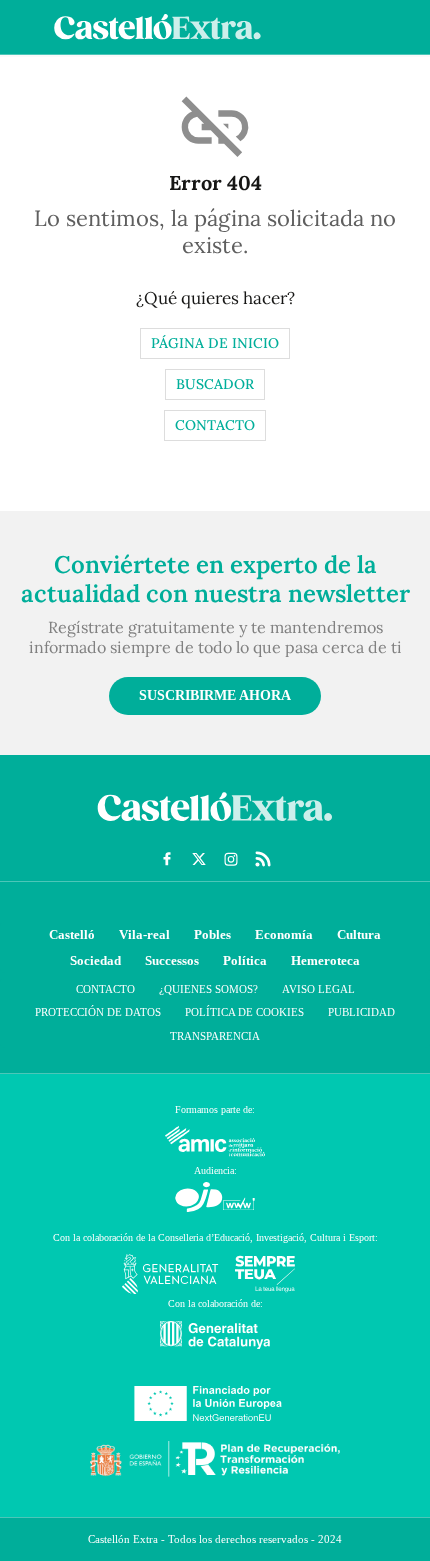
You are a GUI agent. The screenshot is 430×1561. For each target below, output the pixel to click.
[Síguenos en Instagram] (231, 859)
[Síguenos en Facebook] (167, 859)
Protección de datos (98, 1012)
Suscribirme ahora (215, 695)
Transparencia (215, 1036)
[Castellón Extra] (215, 826)
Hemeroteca (325, 960)
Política (245, 960)
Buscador (215, 384)
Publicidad (361, 1012)
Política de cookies (244, 1012)
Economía (284, 934)
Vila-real (144, 934)
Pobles (212, 934)
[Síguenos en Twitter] (199, 859)
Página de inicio (215, 343)
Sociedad (95, 960)
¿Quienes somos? (208, 989)
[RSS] (263, 859)
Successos (172, 960)
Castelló (72, 934)
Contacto (215, 425)
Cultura (359, 934)
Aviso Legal (318, 989)
